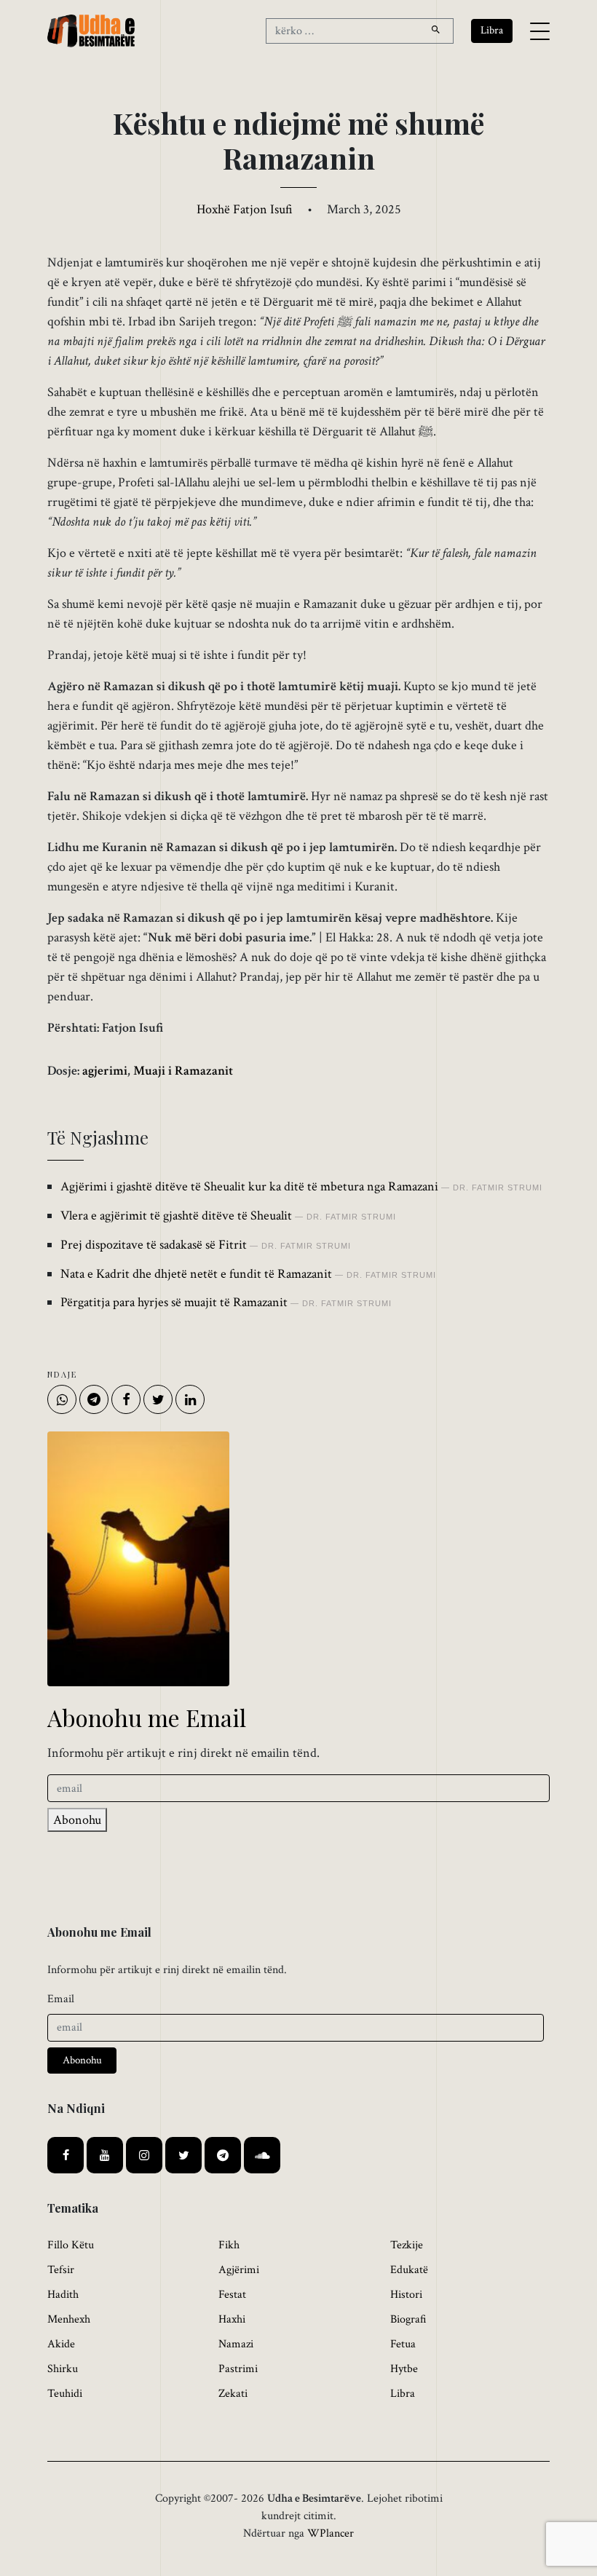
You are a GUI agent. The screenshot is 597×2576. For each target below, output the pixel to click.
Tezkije (407, 2245)
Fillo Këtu (71, 2245)
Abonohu (77, 1820)
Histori (406, 2295)
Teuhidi (65, 2394)
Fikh (229, 2245)
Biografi (408, 2319)
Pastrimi (238, 2369)
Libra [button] (492, 30)
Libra (403, 2394)
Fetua (403, 2344)
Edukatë (409, 2270)
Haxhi (232, 2319)
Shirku (63, 2369)
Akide (61, 2344)
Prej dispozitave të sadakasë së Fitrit (154, 1245)
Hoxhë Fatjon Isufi (245, 209)
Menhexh (69, 2319)
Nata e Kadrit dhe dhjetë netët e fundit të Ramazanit (196, 1274)
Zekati (233, 2394)
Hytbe (404, 2369)
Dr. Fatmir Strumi (498, 1188)
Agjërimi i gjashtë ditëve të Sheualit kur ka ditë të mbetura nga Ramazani (249, 1186)
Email (61, 1999)
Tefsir (61, 2270)
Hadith (63, 2295)
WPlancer (331, 2533)
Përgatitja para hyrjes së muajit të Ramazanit (174, 1302)
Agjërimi (239, 2270)
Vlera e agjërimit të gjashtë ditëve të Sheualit (176, 1216)
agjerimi (105, 1071)
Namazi (236, 2344)
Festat (232, 2295)
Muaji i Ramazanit (183, 1071)
